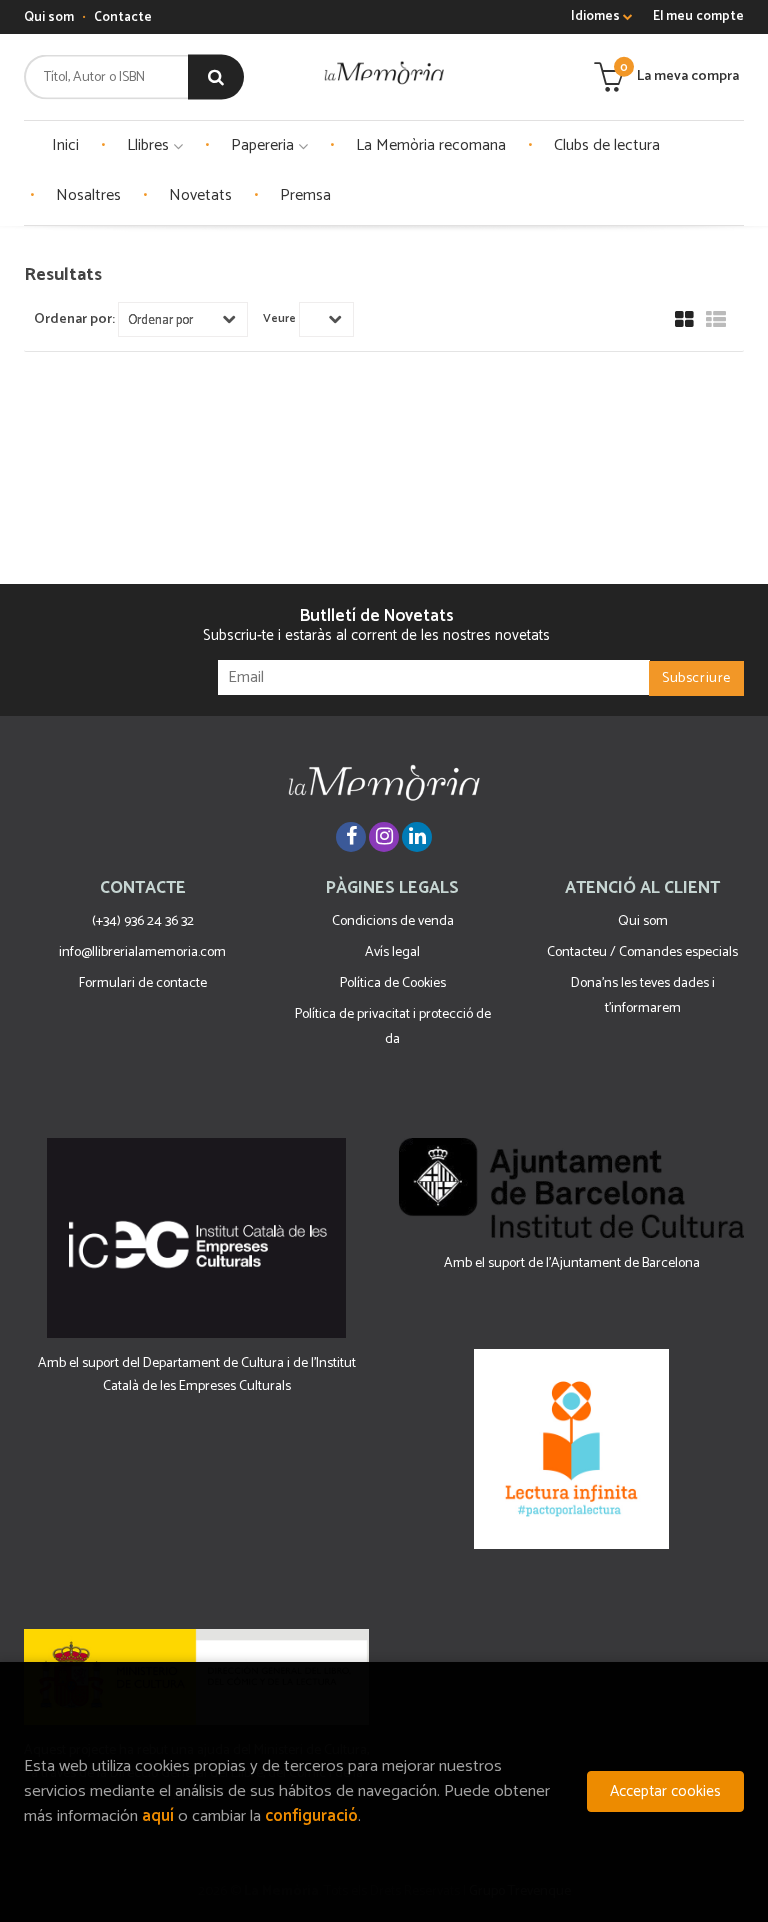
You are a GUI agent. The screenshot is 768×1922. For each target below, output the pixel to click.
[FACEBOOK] (351, 837)
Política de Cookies (393, 983)
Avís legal (392, 952)
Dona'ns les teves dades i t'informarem (643, 996)
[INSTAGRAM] (384, 837)
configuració (311, 1816)
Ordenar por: (74, 320)
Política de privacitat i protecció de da (393, 1027)
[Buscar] (216, 77)
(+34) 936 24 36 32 (143, 921)
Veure (279, 319)
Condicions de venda (393, 921)
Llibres (150, 145)
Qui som (49, 17)
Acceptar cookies (665, 1791)
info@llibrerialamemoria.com (142, 952)
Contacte (123, 17)
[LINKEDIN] (417, 837)
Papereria (264, 145)
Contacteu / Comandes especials (642, 952)
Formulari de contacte (143, 983)
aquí (158, 1816)
